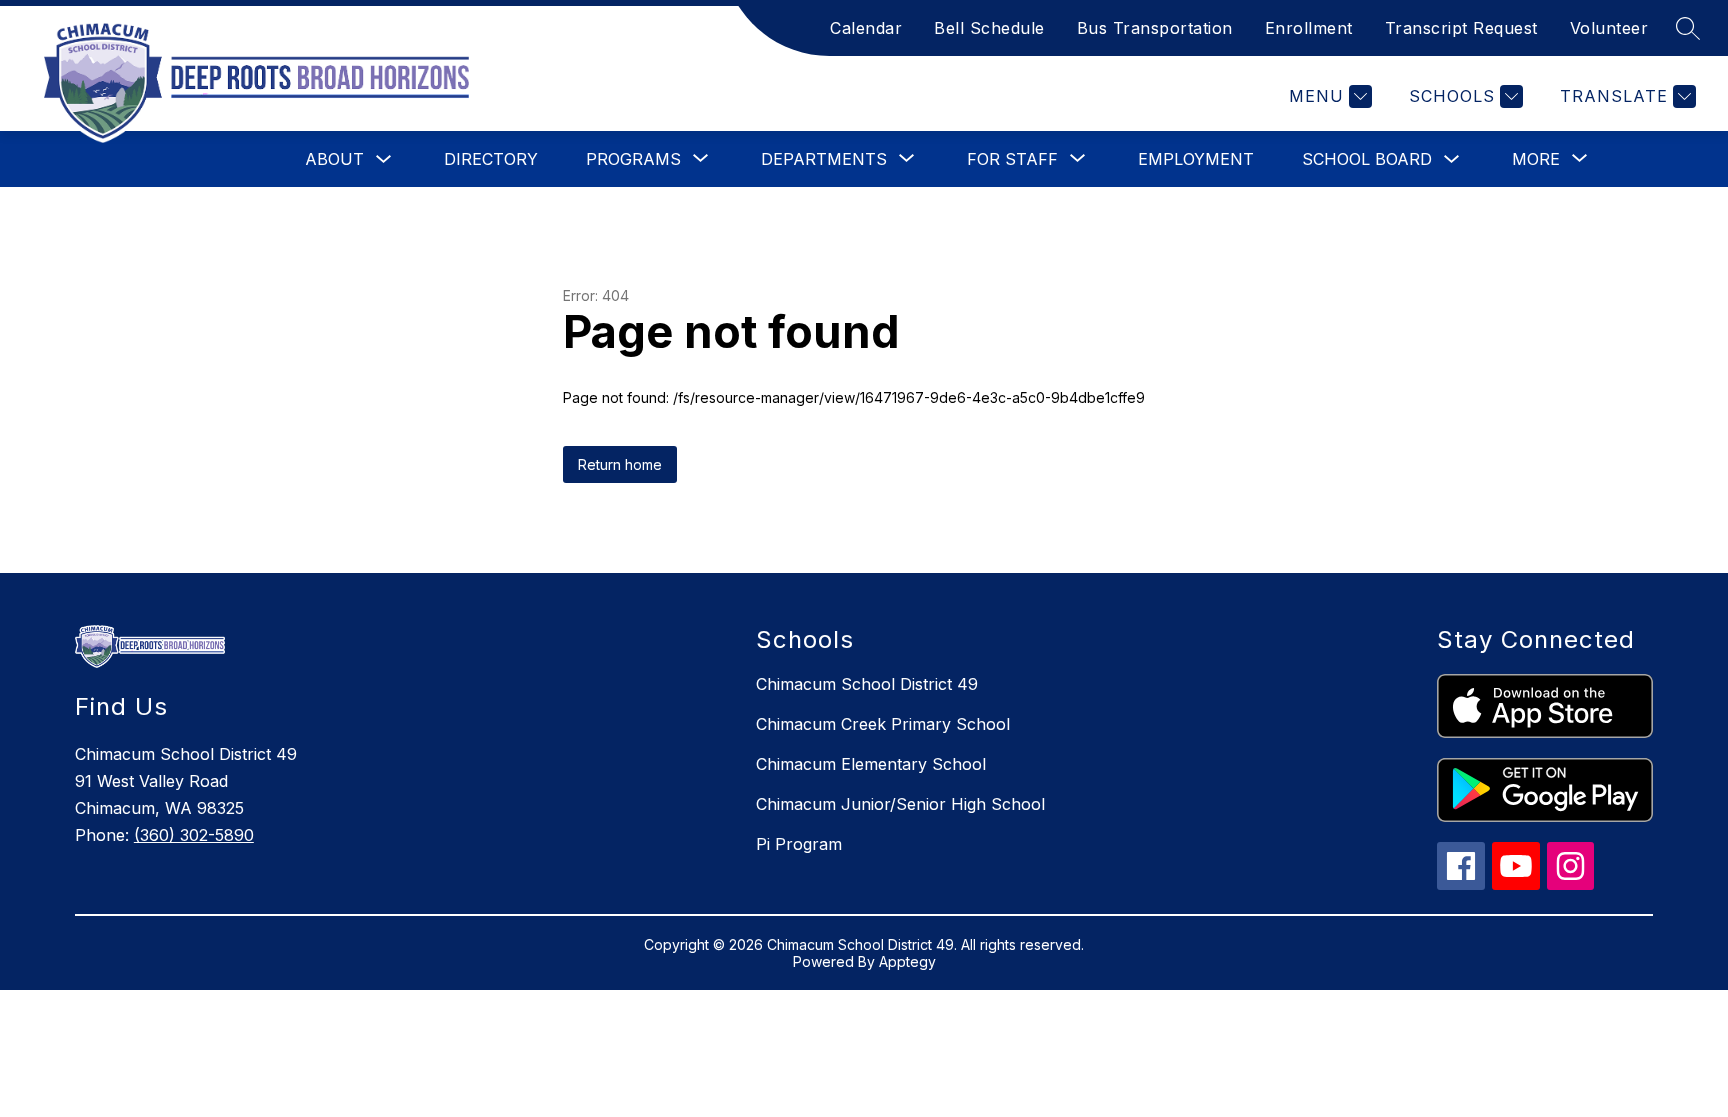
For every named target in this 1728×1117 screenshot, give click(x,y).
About (334, 159)
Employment (1196, 159)
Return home (620, 464)
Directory (491, 159)
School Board (1367, 159)
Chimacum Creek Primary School (883, 724)
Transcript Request (1461, 28)
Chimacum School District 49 (867, 684)
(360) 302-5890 (194, 835)
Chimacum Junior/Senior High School (900, 804)
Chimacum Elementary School (871, 764)
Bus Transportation (1155, 28)
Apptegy (907, 961)
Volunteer (1609, 28)
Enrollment (1309, 28)
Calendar (866, 28)
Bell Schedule (989, 28)
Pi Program (799, 844)
